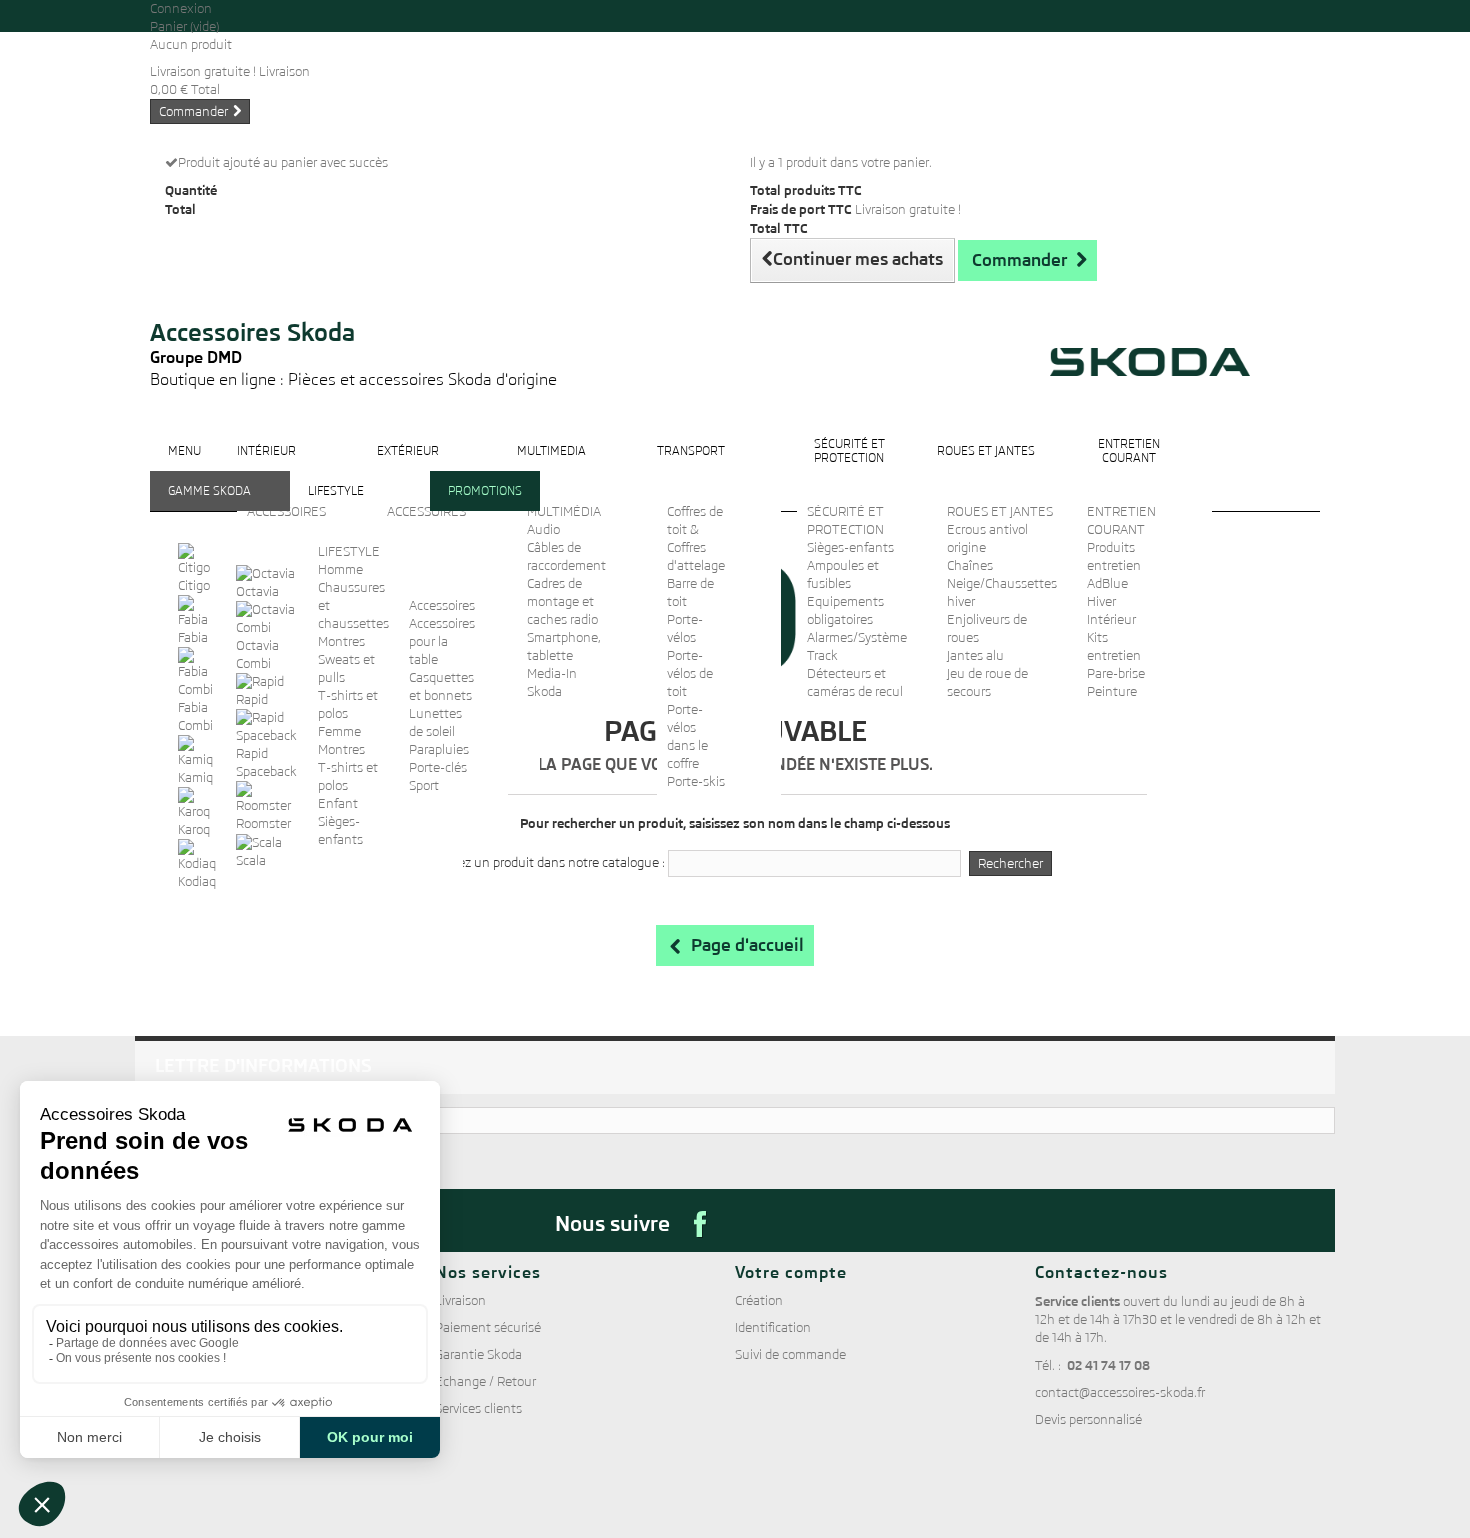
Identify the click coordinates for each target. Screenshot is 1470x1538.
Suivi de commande (790, 1354)
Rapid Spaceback (266, 762)
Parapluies (439, 749)
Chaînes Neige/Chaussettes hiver (1002, 583)
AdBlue (1107, 583)
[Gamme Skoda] (209, 506)
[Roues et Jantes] (986, 466)
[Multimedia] (551, 466)
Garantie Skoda (478, 1354)
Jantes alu (975, 655)
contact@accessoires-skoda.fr (1120, 1392)
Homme (340, 569)
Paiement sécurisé (488, 1327)
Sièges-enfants (850, 547)
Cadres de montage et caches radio (562, 601)
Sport (424, 785)
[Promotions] (485, 506)
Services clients (478, 1408)
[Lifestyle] (336, 506)
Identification (773, 1327)
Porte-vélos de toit (690, 673)
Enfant (338, 803)
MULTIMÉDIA (564, 511)
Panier (184, 26)
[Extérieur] (408, 466)
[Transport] (691, 466)
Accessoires (442, 605)
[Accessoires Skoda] (353, 291)
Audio (543, 529)
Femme (339, 731)
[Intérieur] (266, 466)
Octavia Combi (257, 654)
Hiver (1101, 601)
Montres (341, 641)
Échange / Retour (485, 1381)
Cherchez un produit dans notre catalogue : (541, 862)
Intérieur (1111, 619)
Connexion (181, 8)
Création (759, 1300)
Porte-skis (696, 781)
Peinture (1112, 691)
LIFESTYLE (349, 551)
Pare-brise (1116, 673)
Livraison (460, 1300)
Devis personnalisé (1088, 1419)
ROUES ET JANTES (1000, 511)
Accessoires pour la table (442, 641)
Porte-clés (438, 767)
